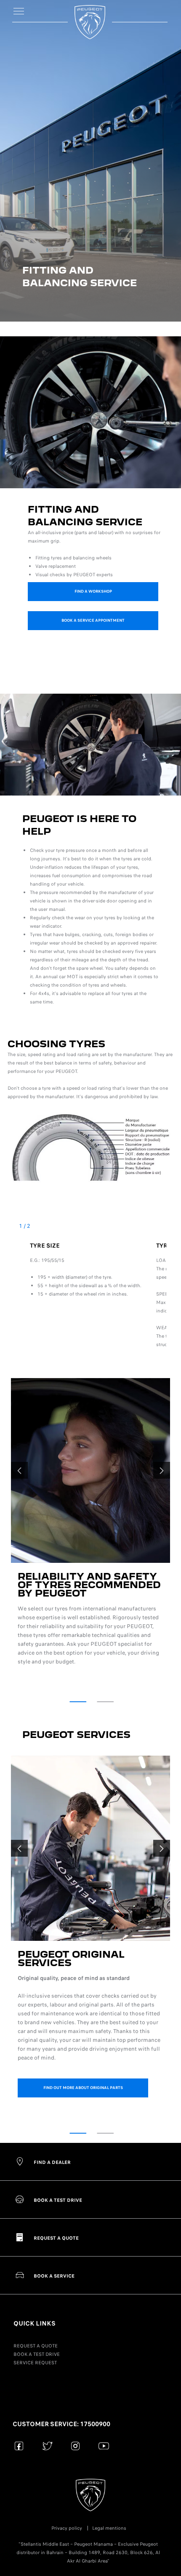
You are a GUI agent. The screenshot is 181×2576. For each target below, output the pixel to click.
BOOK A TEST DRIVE (37, 2354)
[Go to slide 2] (105, 1702)
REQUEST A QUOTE (36, 2346)
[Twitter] (47, 2446)
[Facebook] (19, 2446)
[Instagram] (76, 2446)
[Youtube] (104, 2446)
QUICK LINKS (35, 2323)
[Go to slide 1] (78, 1702)
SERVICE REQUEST (35, 2363)
